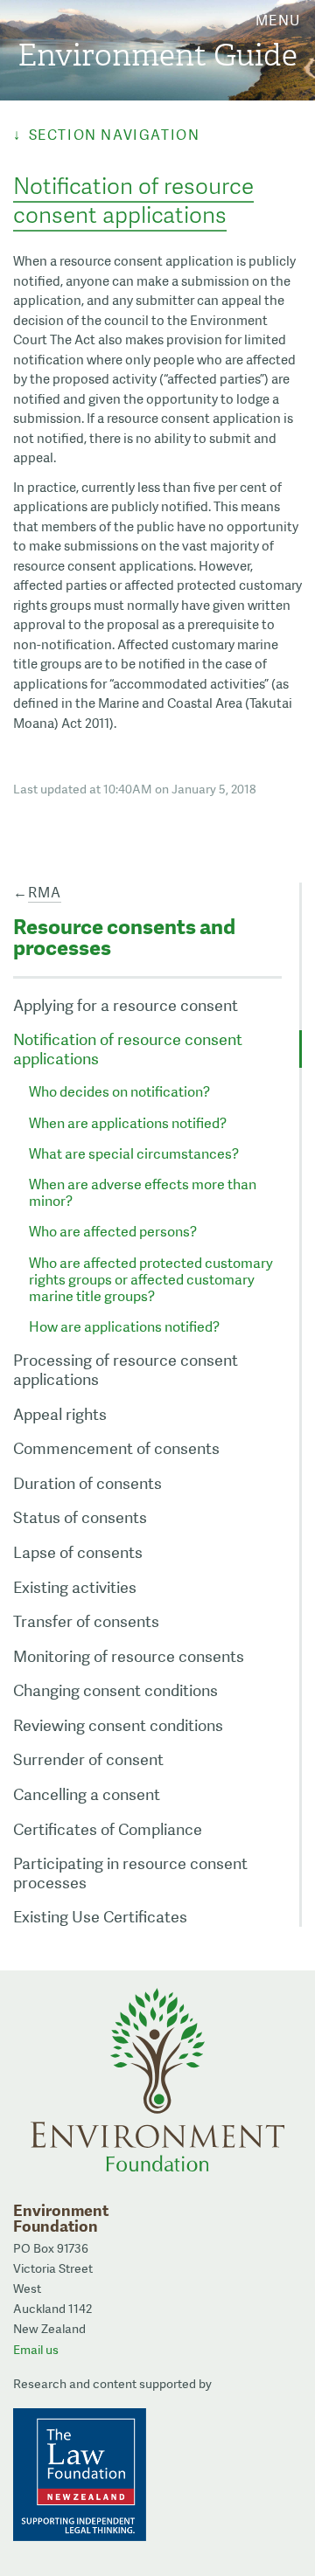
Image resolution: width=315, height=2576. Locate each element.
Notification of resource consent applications (128, 1049)
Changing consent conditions (115, 1690)
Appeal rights (60, 1414)
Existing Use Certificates (100, 1917)
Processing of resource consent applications (126, 1370)
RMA (45, 893)
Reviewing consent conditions (118, 1725)
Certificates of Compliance (108, 1829)
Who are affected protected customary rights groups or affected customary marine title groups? (151, 1280)
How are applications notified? (124, 1327)
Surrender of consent (88, 1759)
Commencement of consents (116, 1448)
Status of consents (80, 1517)
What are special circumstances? (134, 1154)
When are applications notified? (128, 1123)
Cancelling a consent (87, 1794)
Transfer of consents (86, 1621)
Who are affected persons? (113, 1232)
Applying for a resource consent (126, 1005)
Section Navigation (114, 135)
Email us (36, 2350)
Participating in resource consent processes (130, 1873)
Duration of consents (87, 1483)
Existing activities (75, 1587)
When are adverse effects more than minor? (143, 1193)
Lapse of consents (78, 1552)
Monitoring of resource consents (129, 1656)
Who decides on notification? (119, 1092)
